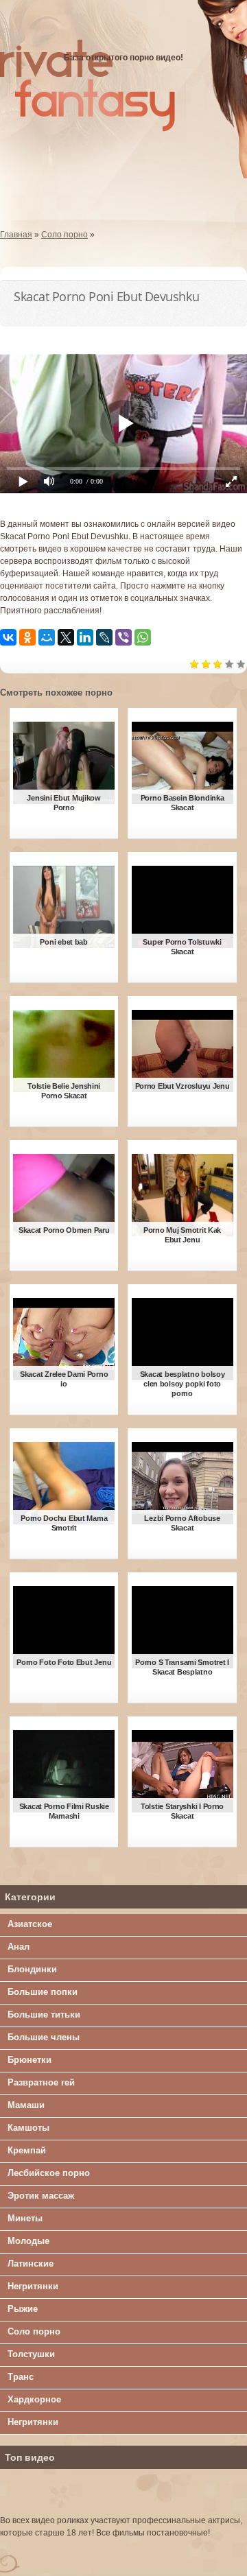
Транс (21, 2377)
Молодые (28, 2241)
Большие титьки (44, 2014)
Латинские (31, 2264)
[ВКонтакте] (8, 637)
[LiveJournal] (104, 637)
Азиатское (30, 1924)
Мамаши (26, 2105)
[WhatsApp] (143, 637)
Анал (19, 1947)
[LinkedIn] (85, 637)
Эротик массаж (41, 2196)
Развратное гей (41, 2082)
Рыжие (23, 2309)
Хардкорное (34, 2399)
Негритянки (33, 2286)
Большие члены (44, 2037)
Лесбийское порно (49, 2173)
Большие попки (43, 1992)
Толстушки (31, 2354)
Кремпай (27, 2150)
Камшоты (28, 2128)
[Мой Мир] (47, 637)
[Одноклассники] (27, 637)
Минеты (25, 2218)
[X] (66, 637)
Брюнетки (30, 2060)
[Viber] (123, 637)
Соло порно (34, 2331)
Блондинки (32, 1969)
